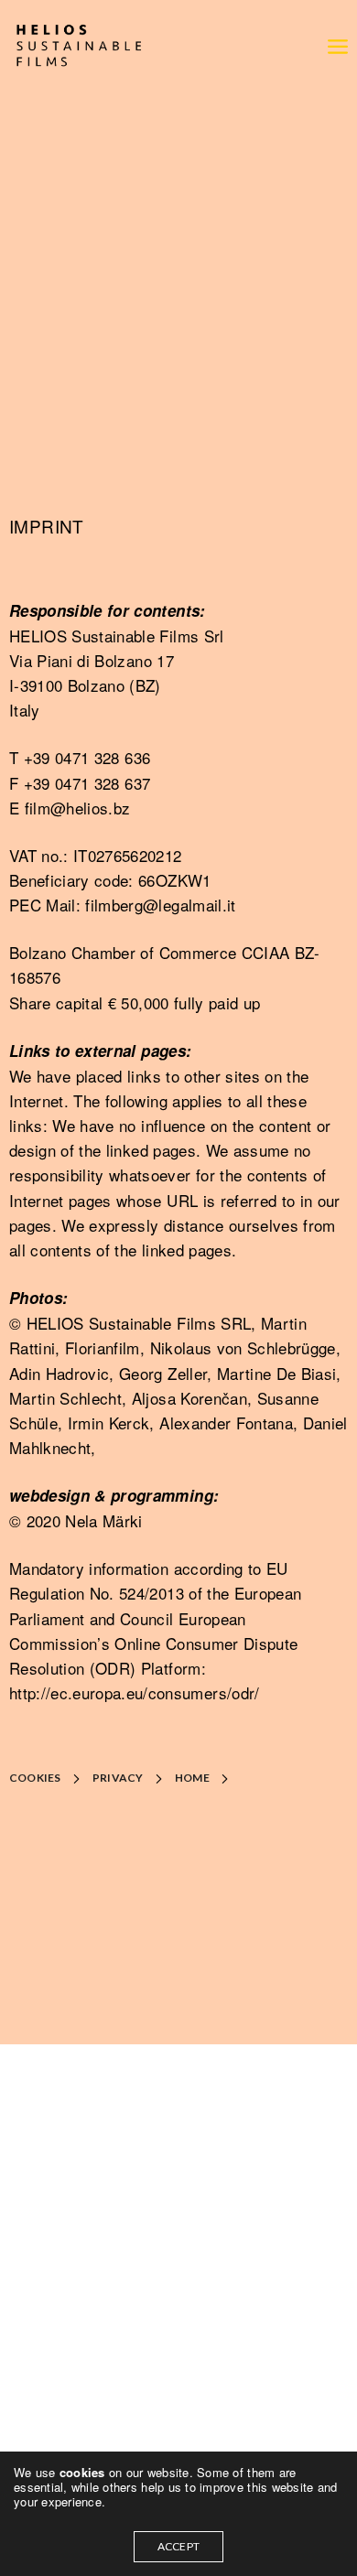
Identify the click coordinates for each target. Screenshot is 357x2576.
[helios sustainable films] (78, 46)
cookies (84, 2472)
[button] (49, 1778)
